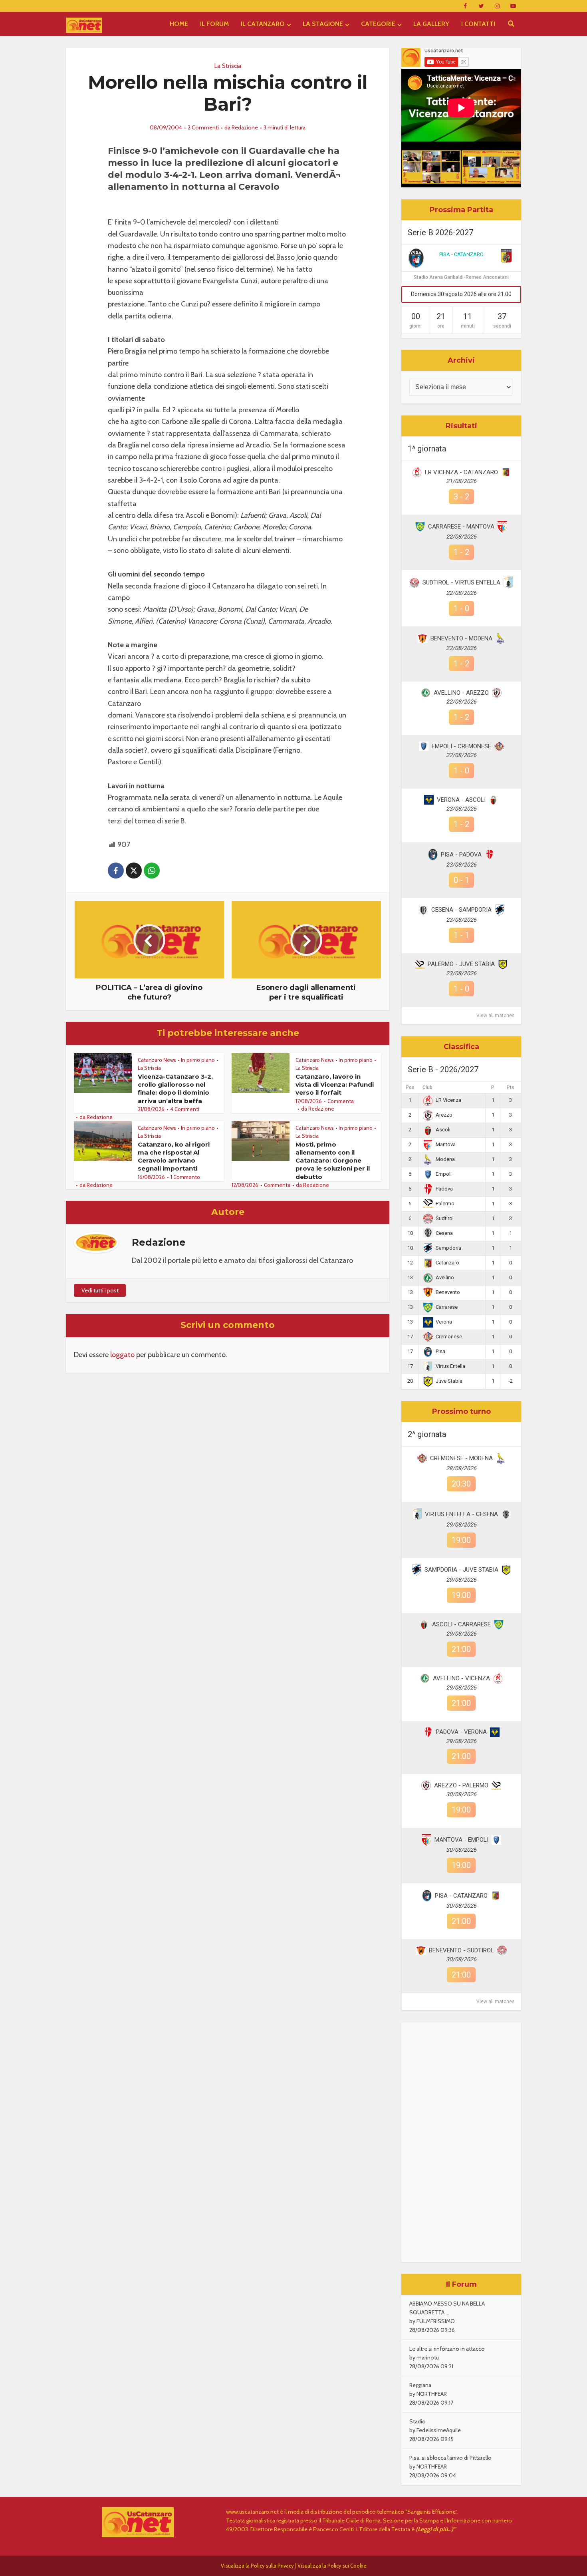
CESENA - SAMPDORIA (461, 910)
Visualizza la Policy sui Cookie (332, 2566)
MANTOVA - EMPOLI (461, 1840)
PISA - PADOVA (461, 855)
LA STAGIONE (323, 24)
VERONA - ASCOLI (461, 800)
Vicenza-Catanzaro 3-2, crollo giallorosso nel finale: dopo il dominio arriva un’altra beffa (175, 1089)
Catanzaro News (157, 1060)
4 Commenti (185, 1109)
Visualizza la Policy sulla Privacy (257, 2566)
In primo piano (198, 1060)
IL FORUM (214, 24)
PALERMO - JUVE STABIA (461, 964)
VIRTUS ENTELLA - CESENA (461, 1514)
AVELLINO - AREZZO (461, 693)
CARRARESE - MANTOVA (461, 527)
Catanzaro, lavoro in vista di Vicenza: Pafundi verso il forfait (335, 1085)
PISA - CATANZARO (461, 254)
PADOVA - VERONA (461, 1732)
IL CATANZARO (263, 24)
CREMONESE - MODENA (461, 1458)
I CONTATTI (478, 24)
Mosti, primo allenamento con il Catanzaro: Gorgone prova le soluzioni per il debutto (333, 1161)
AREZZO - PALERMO (461, 1785)
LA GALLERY (431, 24)
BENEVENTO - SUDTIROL (461, 1950)
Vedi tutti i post (100, 1290)
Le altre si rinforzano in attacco (447, 2349)
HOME (179, 24)
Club (427, 1087)
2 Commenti (203, 127)
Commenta (341, 1101)
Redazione (245, 127)
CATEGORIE (378, 24)
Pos (410, 1087)
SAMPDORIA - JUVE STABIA (461, 1570)
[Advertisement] (461, 2142)
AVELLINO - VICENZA (461, 1678)
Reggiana (420, 2385)
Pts (511, 1087)
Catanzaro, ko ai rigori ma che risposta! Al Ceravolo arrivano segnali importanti (174, 1157)
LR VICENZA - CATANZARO (461, 472)
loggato (122, 1355)
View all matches (496, 1016)
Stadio (417, 2421)
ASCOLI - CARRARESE (461, 1624)
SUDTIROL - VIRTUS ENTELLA (461, 582)
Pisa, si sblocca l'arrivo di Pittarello (450, 2458)
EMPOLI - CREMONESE (461, 746)
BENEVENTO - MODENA (461, 638)
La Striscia (228, 66)
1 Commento (185, 1177)
